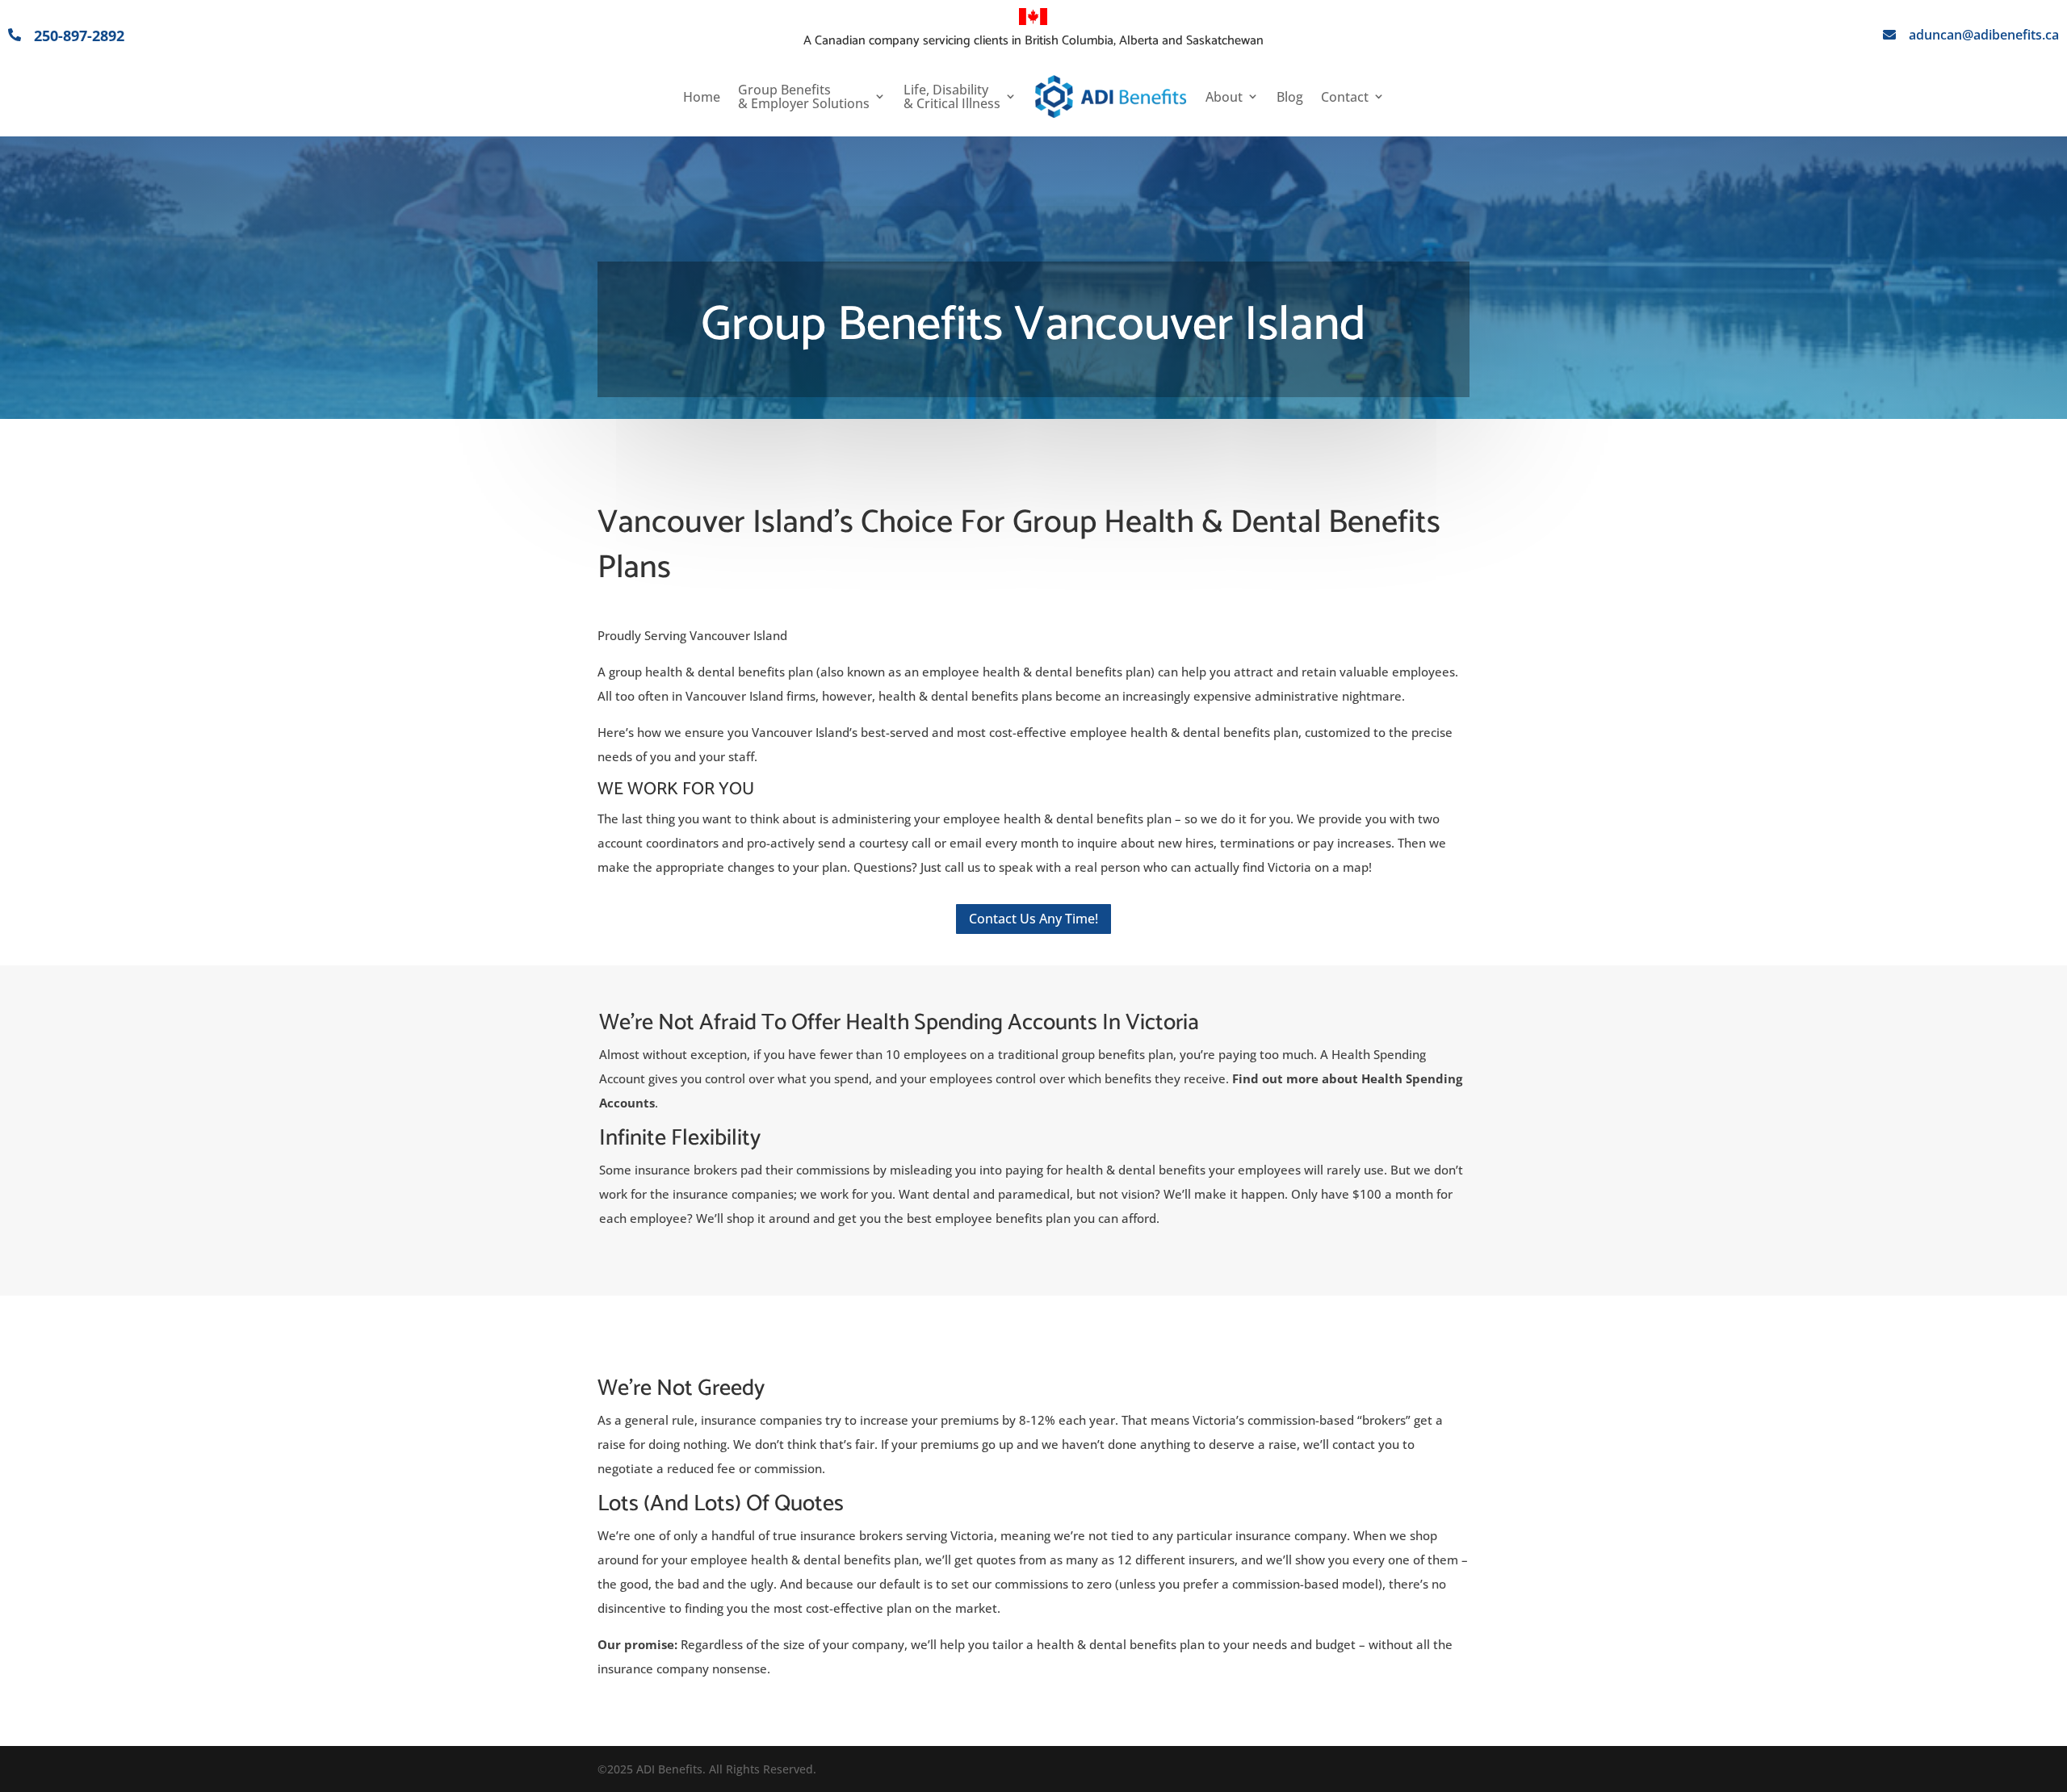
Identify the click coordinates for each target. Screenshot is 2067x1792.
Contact (1345, 97)
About (1224, 97)
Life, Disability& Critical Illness (952, 97)
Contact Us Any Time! (1033, 919)
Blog (1290, 97)
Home (702, 97)
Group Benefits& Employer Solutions (804, 97)
